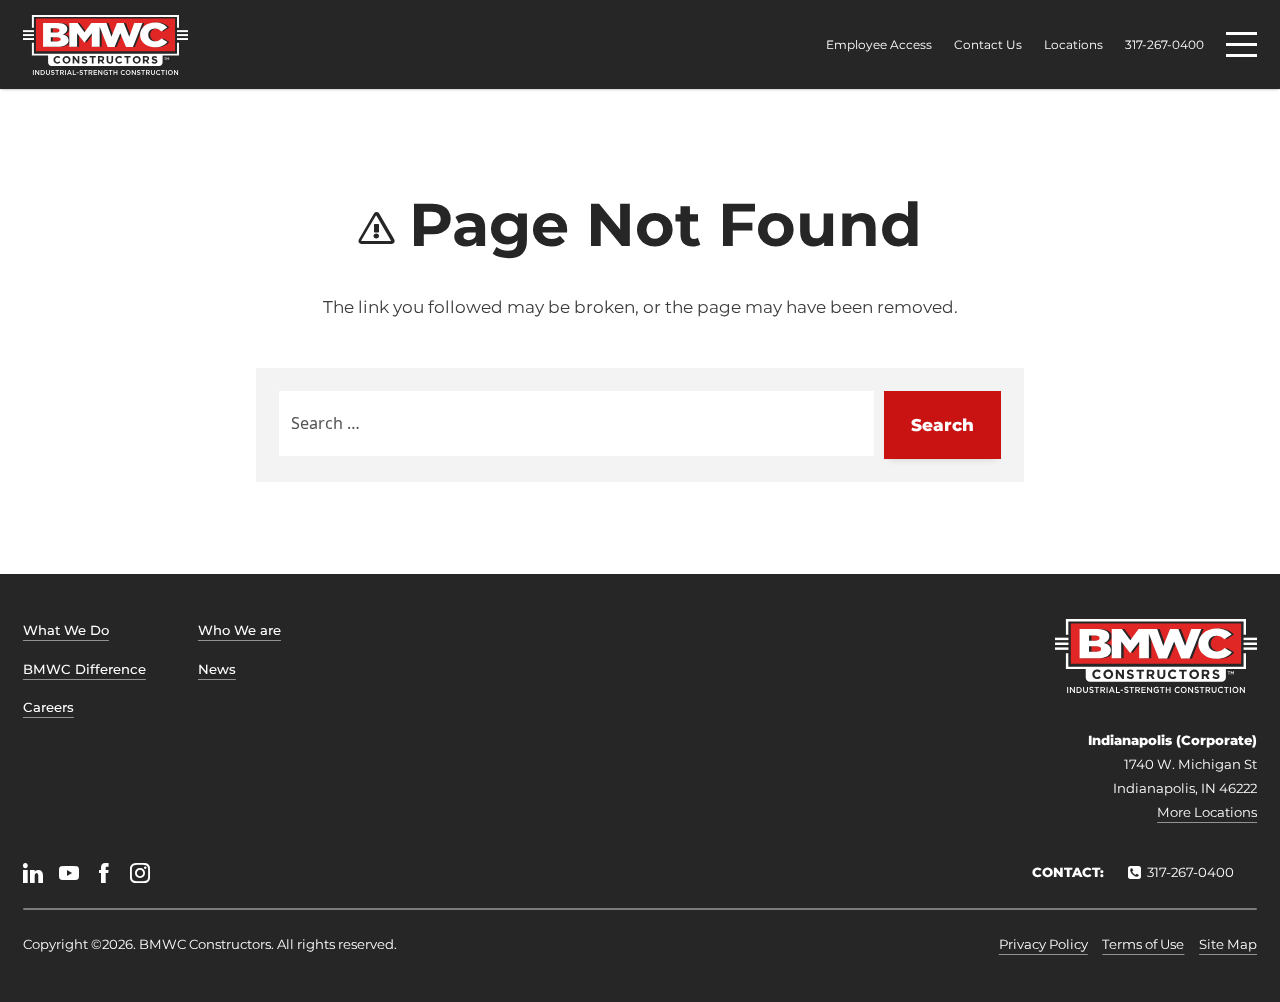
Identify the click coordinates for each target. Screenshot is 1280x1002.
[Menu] (1241, 44)
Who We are (239, 630)
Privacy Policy (1043, 944)
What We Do (66, 630)
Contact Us (988, 45)
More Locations (1207, 812)
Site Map (1228, 944)
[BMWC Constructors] (105, 45)
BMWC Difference (84, 669)
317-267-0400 (1164, 45)
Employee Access (879, 45)
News (217, 669)
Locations (1073, 45)
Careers (48, 707)
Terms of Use (1143, 944)
